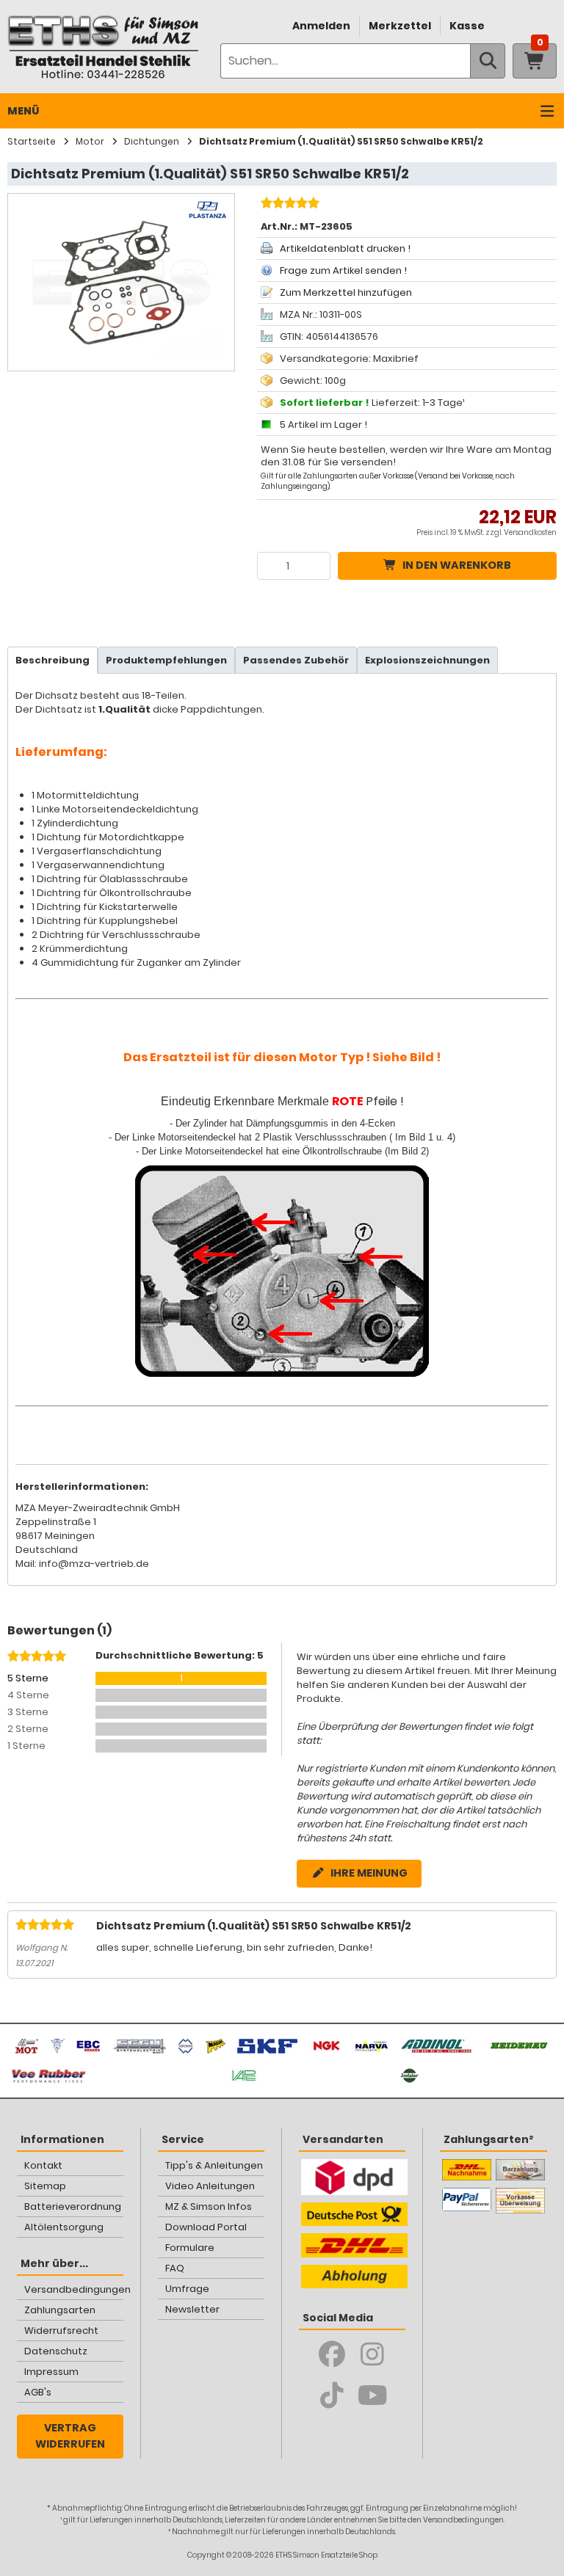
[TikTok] (332, 2395)
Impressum (51, 2372)
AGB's (38, 2392)
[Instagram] (373, 2354)
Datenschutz (56, 2351)
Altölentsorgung (64, 2227)
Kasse (467, 26)
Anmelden (321, 26)
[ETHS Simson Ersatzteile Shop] (103, 47)
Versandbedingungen (74, 2289)
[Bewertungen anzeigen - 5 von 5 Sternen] (288, 205)
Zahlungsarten (60, 2310)
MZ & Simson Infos (209, 2206)
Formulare (190, 2248)
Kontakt (43, 2165)
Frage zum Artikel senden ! (343, 270)
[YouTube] (373, 2395)
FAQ (175, 2268)
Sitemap (45, 2186)
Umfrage (187, 2289)
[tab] (53, 660)
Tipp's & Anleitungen (214, 2165)
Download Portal (206, 2227)
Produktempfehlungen (166, 660)
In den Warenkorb (457, 565)
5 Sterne (28, 1678)
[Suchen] (488, 61)
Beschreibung (53, 660)
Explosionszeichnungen (427, 660)
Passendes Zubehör (296, 660)
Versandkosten (530, 532)
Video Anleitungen (210, 2186)
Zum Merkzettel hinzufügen (346, 292)
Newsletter (192, 2309)
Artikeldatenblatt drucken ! (345, 248)
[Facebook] (332, 2354)
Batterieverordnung (73, 2206)
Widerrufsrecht (61, 2331)
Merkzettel (400, 26)
